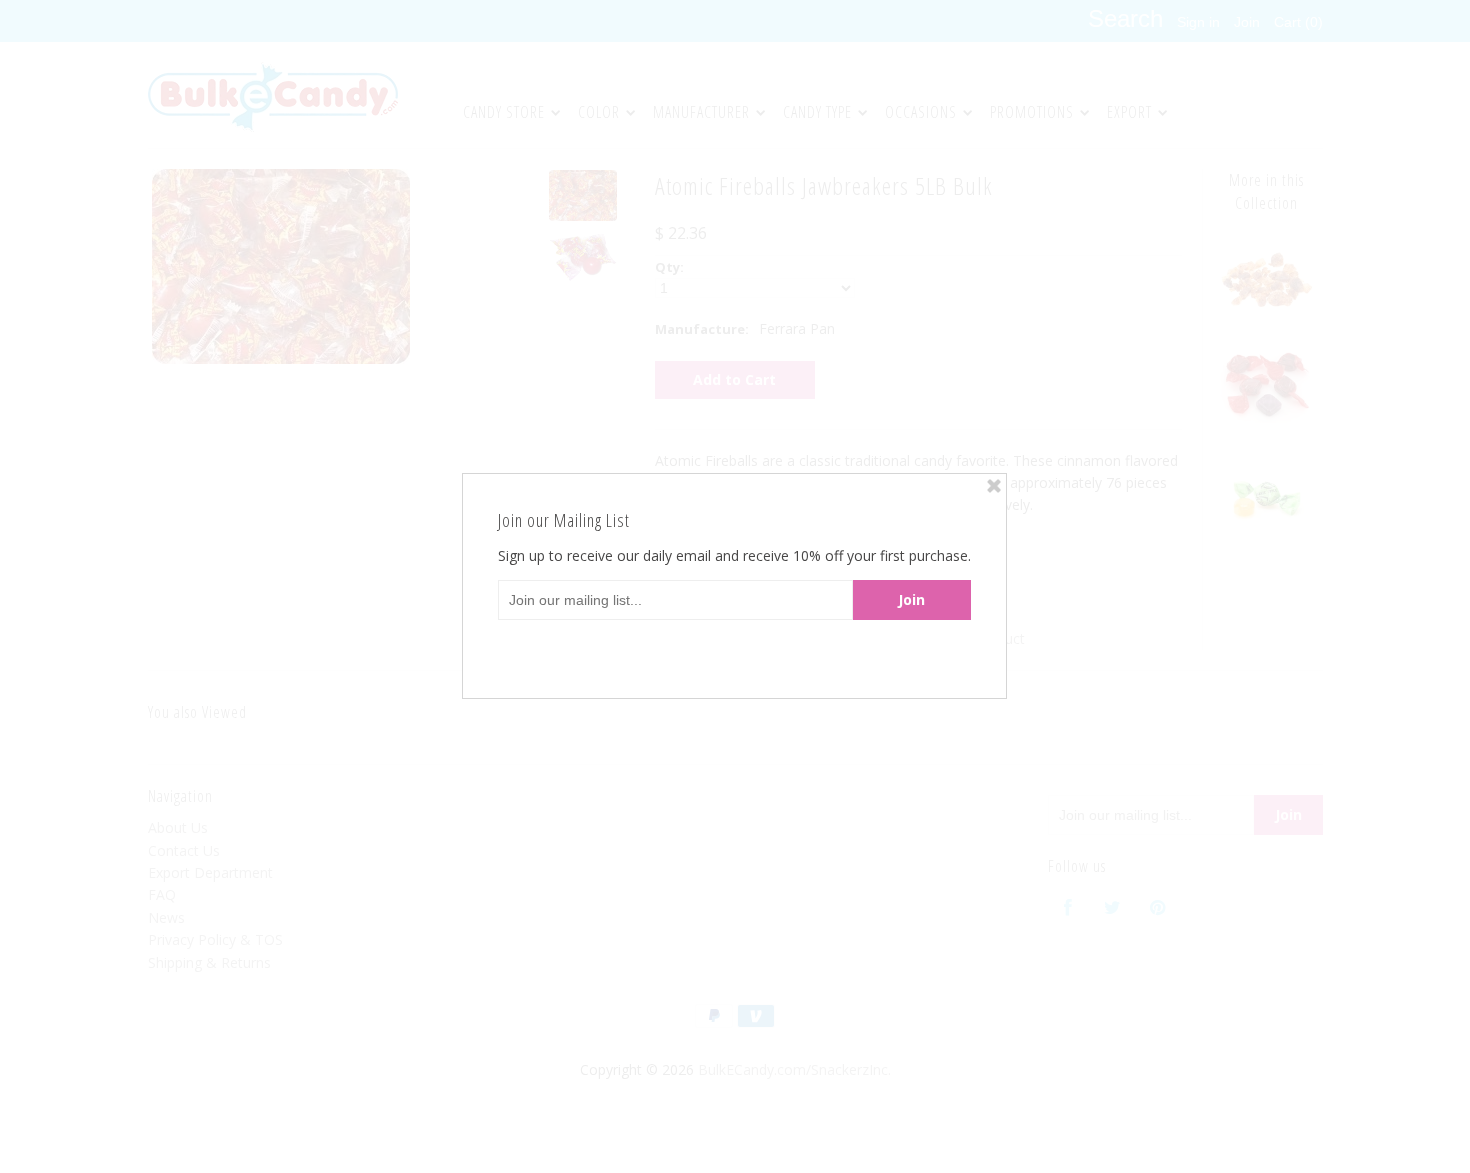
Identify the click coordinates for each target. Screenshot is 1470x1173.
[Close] (994, 486)
